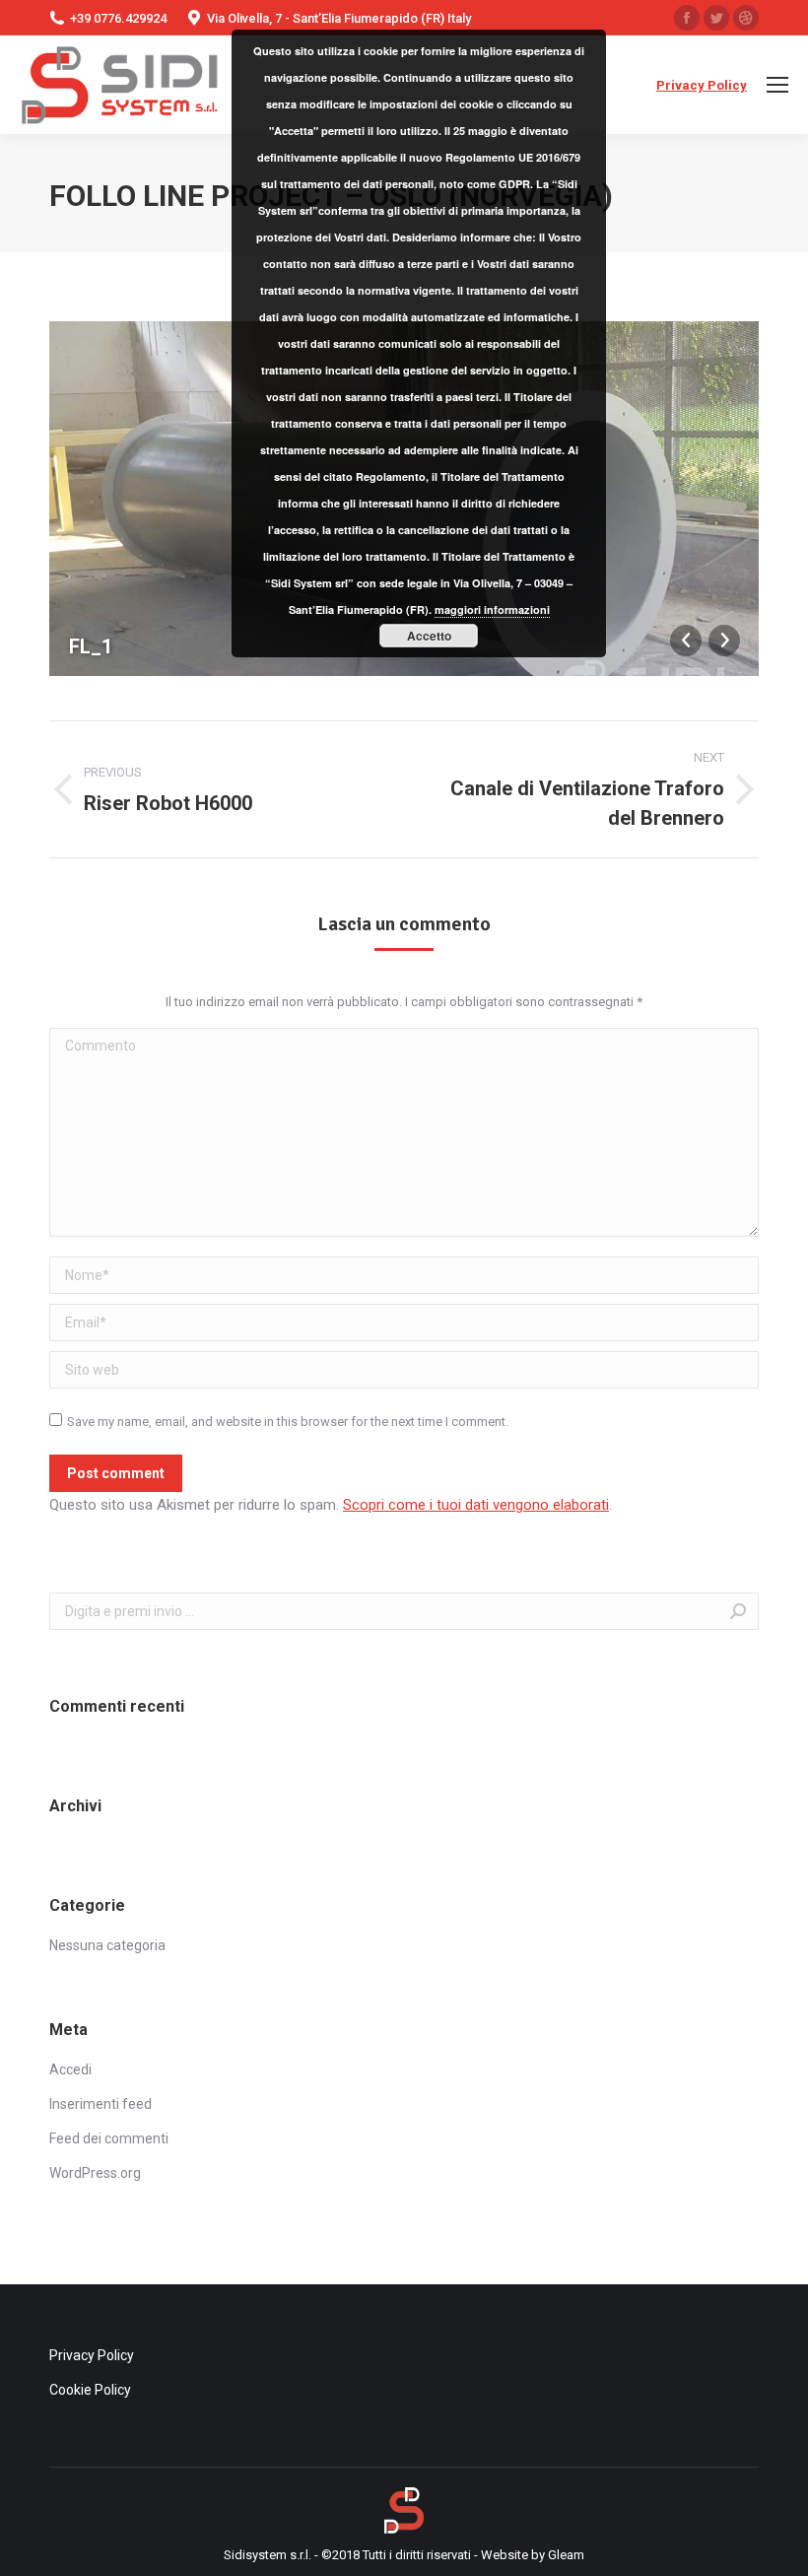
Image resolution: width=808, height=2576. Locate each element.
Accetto (429, 636)
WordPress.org (95, 2173)
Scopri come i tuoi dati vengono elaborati (476, 1505)
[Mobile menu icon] (777, 85)
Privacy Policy (702, 85)
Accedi (70, 2069)
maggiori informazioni (492, 610)
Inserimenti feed (101, 2104)
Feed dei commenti (109, 2138)
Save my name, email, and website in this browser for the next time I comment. (288, 1422)
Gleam (566, 2555)
